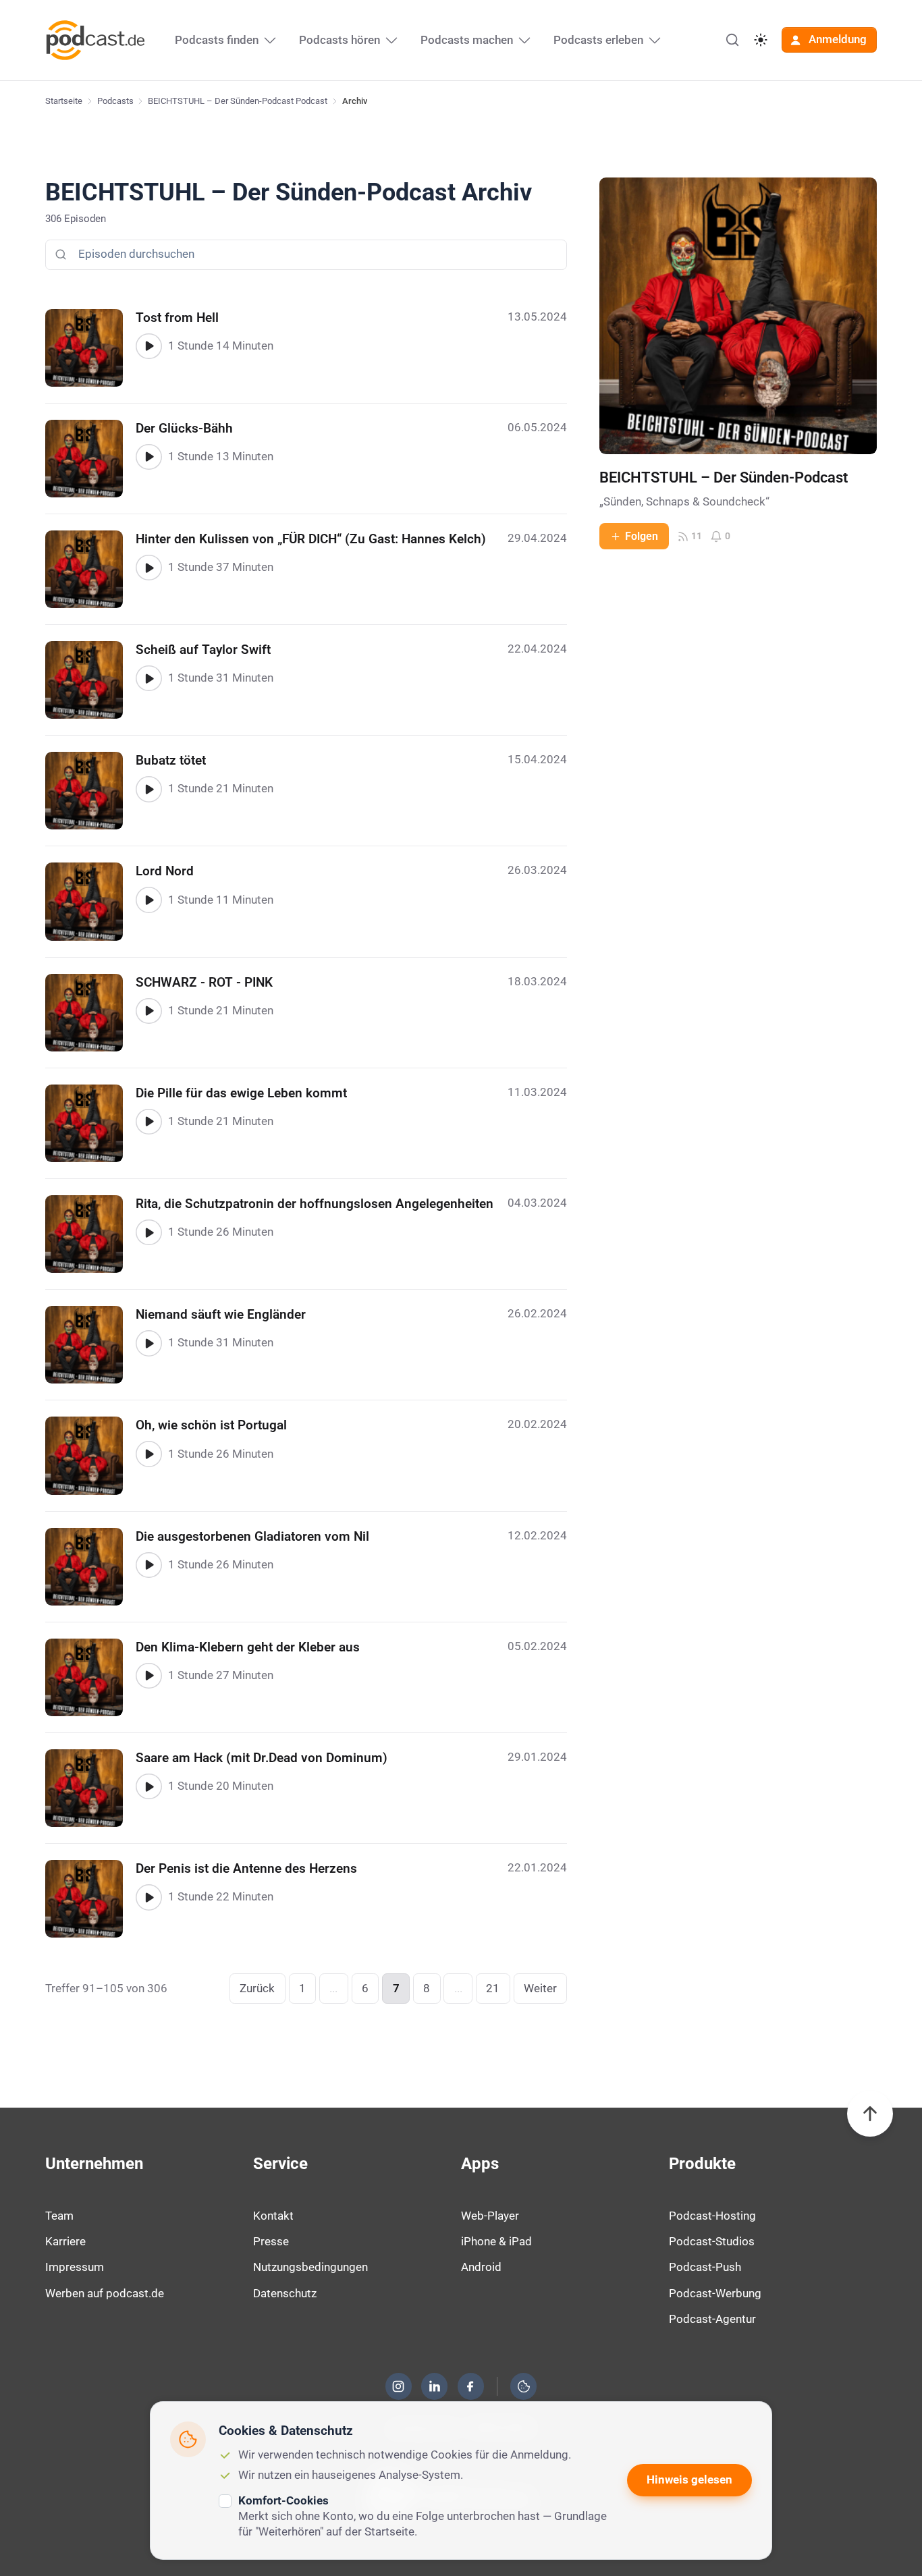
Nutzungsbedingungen (310, 2267)
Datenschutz (285, 2293)
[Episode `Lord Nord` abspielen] (148, 900)
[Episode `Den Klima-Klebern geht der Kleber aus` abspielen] (148, 1676)
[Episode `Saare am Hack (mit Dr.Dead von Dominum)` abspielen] (148, 1786)
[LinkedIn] (435, 2386)
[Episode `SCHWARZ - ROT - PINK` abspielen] (148, 1011)
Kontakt (273, 2216)
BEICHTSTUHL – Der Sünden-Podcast (724, 477)
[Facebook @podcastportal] (470, 2386)
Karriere (65, 2241)
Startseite (64, 101)
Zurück (257, 1988)
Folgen (642, 536)
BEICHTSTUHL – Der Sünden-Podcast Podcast (238, 101)
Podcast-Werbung (715, 2293)
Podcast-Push (705, 2267)
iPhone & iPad (496, 2241)
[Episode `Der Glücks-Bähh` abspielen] (148, 457)
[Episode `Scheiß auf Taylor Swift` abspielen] (148, 678)
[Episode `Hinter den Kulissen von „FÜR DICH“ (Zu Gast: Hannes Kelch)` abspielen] (148, 568)
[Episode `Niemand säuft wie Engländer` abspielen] (148, 1343)
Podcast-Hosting (712, 2216)
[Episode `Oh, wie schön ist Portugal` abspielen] (148, 1454)
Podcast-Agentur (712, 2319)
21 (493, 1988)
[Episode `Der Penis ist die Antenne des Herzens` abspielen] (148, 1897)
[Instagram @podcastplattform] (398, 2386)
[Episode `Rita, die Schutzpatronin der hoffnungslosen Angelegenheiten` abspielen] (148, 1232)
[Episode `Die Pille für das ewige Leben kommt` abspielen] (148, 1122)
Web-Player (490, 2216)
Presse (271, 2241)
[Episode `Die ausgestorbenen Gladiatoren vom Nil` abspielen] (148, 1565)
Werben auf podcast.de (105, 2293)
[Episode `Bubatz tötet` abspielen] (148, 789)
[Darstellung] (761, 40)
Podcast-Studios (712, 2241)
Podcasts (115, 101)
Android (481, 2267)
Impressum (75, 2267)
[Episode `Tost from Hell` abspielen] (148, 346)
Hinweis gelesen (689, 2479)
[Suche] (732, 40)
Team (59, 2216)
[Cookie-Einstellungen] (524, 2386)
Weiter (540, 1988)
